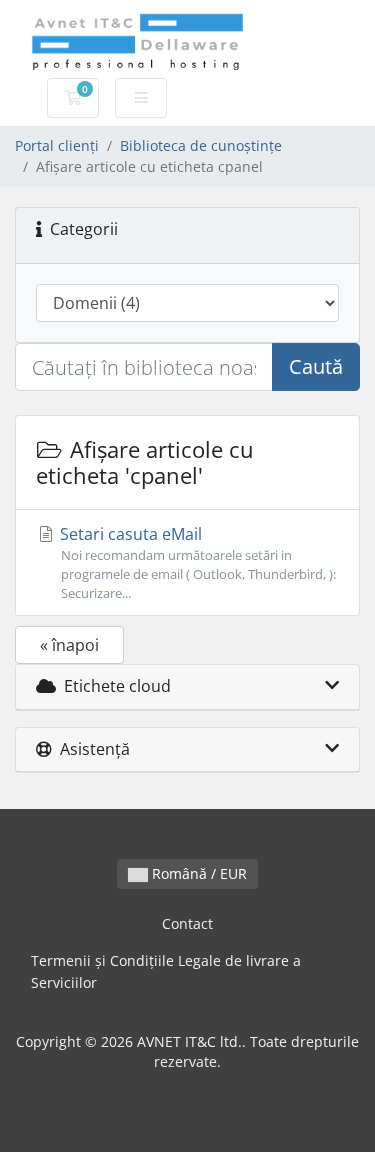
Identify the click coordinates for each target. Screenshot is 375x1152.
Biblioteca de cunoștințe (201, 145)
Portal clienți (57, 145)
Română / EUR (197, 873)
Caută (316, 366)
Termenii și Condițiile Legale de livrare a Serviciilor (166, 971)
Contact (187, 923)
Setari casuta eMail (196, 562)
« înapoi (69, 645)
